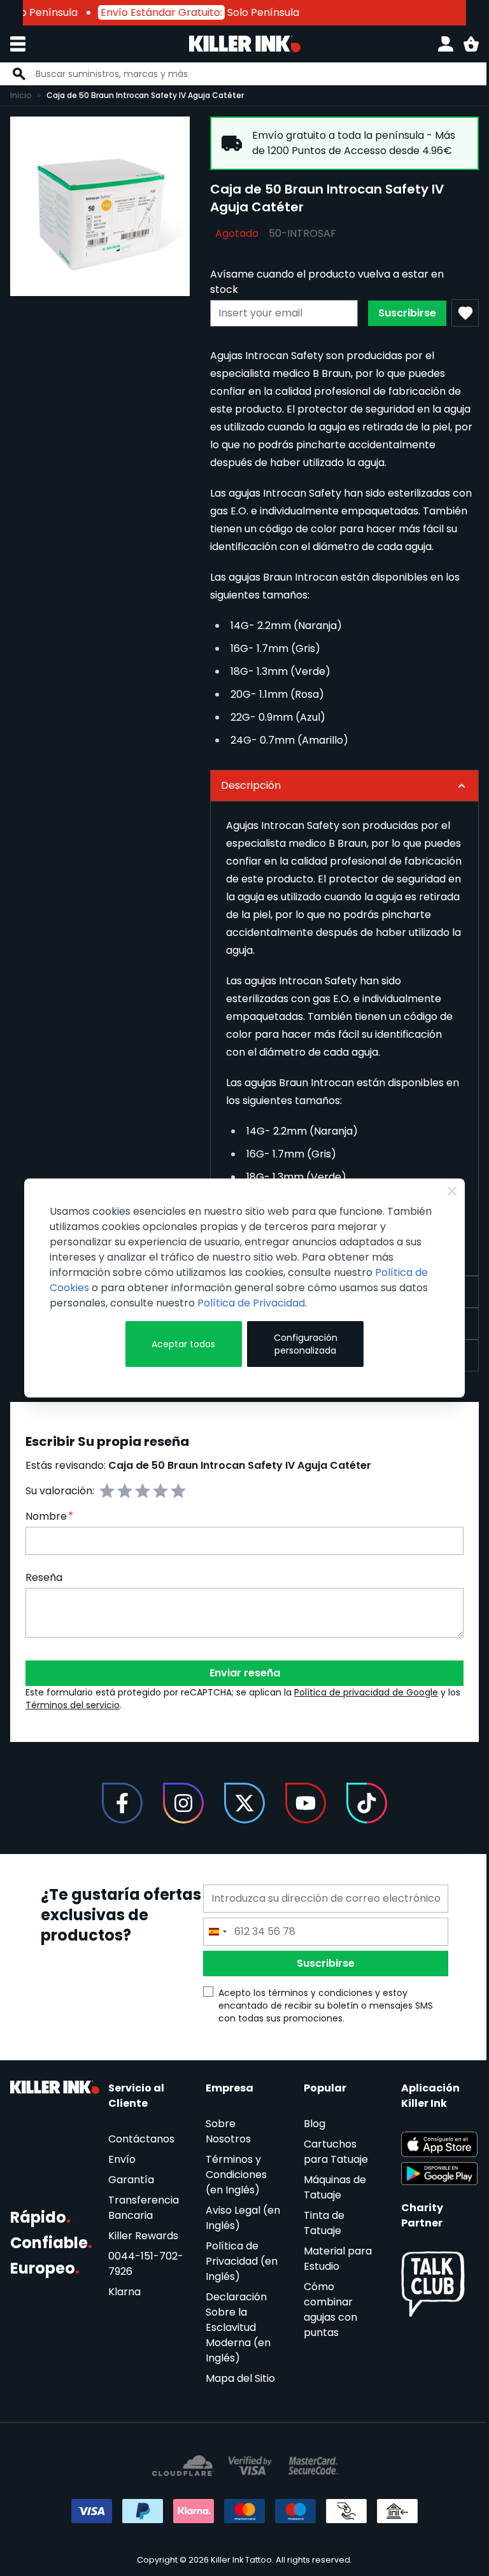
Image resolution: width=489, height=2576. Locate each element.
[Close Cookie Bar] (443, 1191)
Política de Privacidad (251, 1303)
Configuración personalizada (299, 1344)
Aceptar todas (180, 1344)
